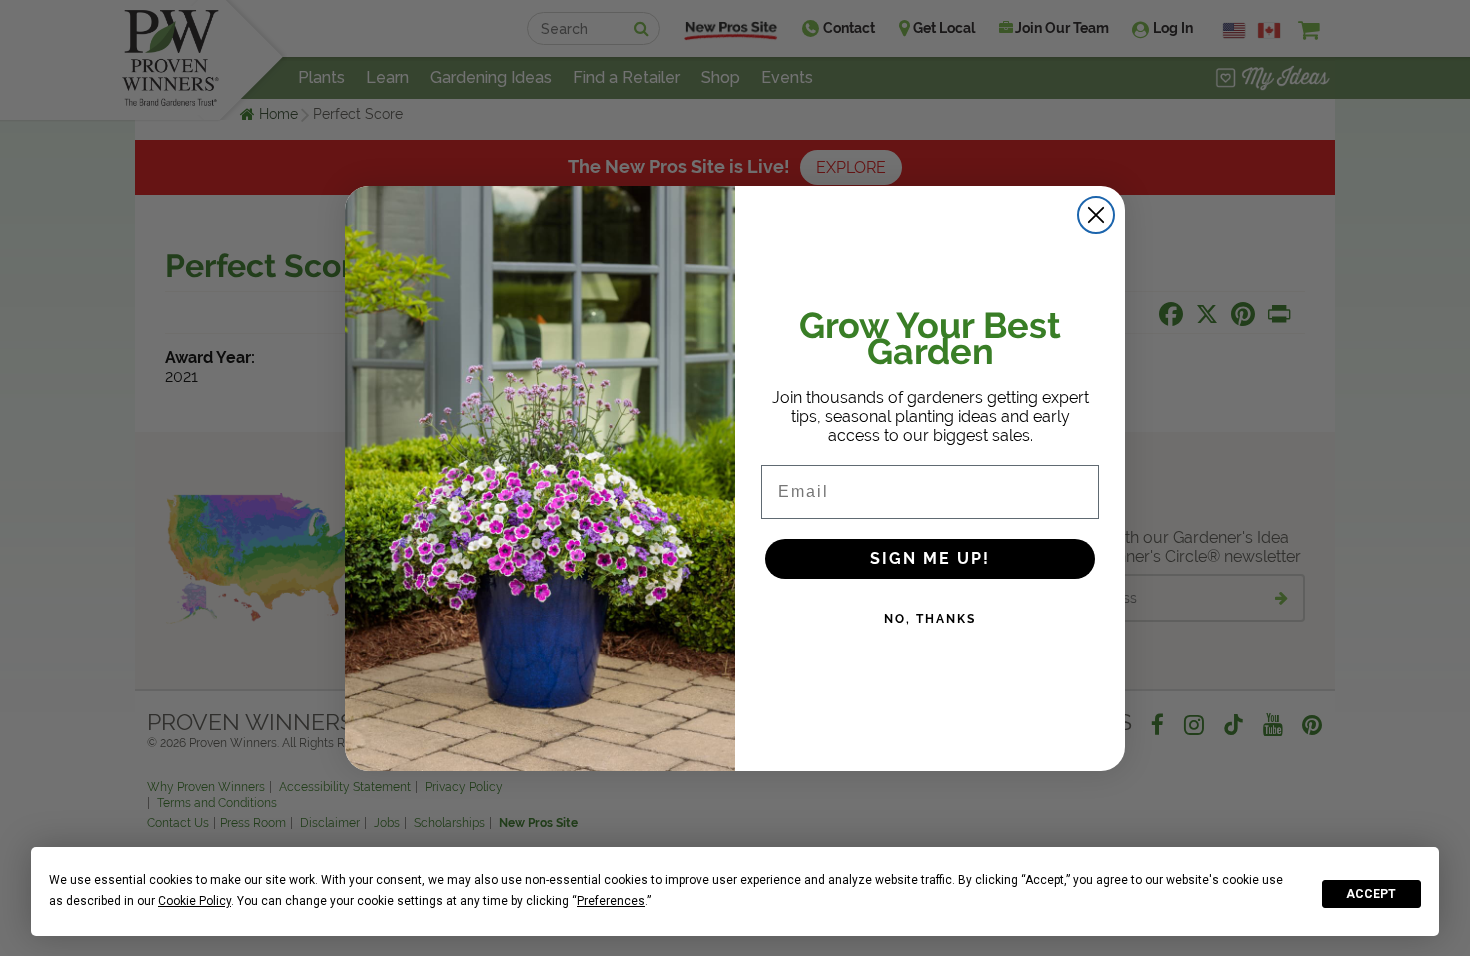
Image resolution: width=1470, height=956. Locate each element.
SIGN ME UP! (930, 558)
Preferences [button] (611, 901)
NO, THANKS (930, 619)
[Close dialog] (1096, 215)
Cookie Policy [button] (194, 901)
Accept (1371, 894)
